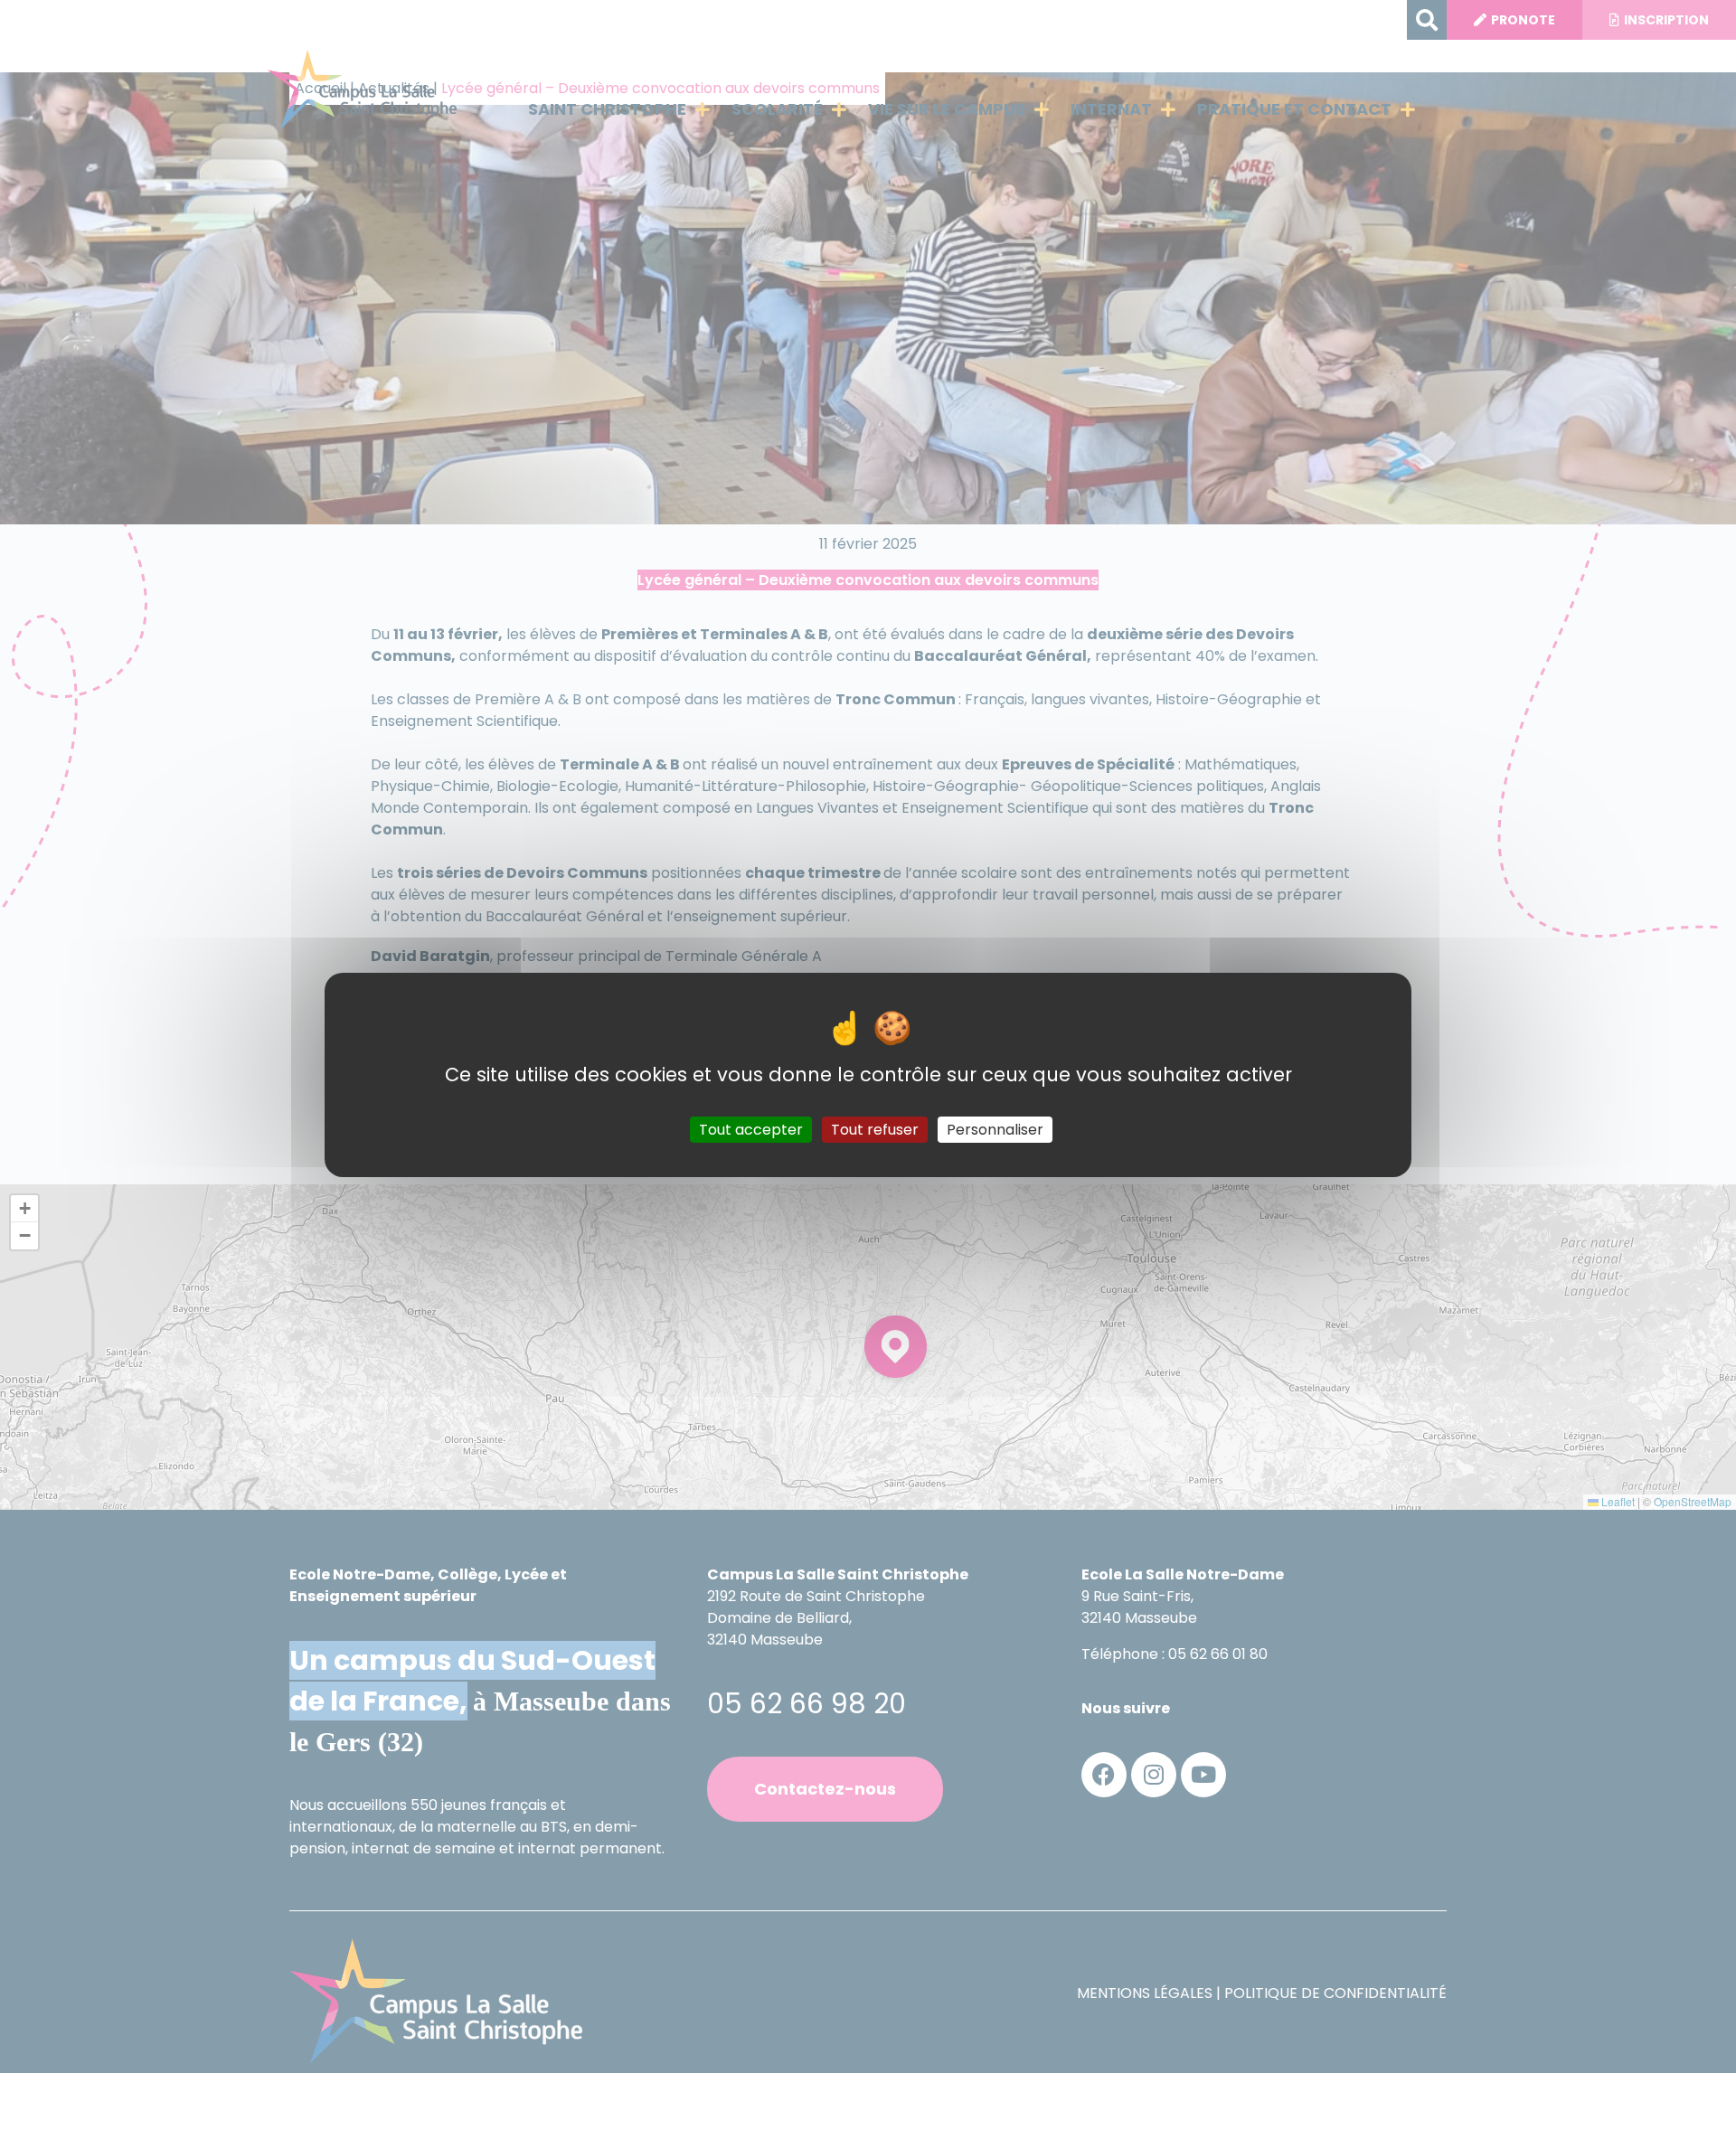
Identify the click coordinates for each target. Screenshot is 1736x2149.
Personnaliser (995, 1129)
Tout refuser (875, 1129)
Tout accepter (751, 1129)
